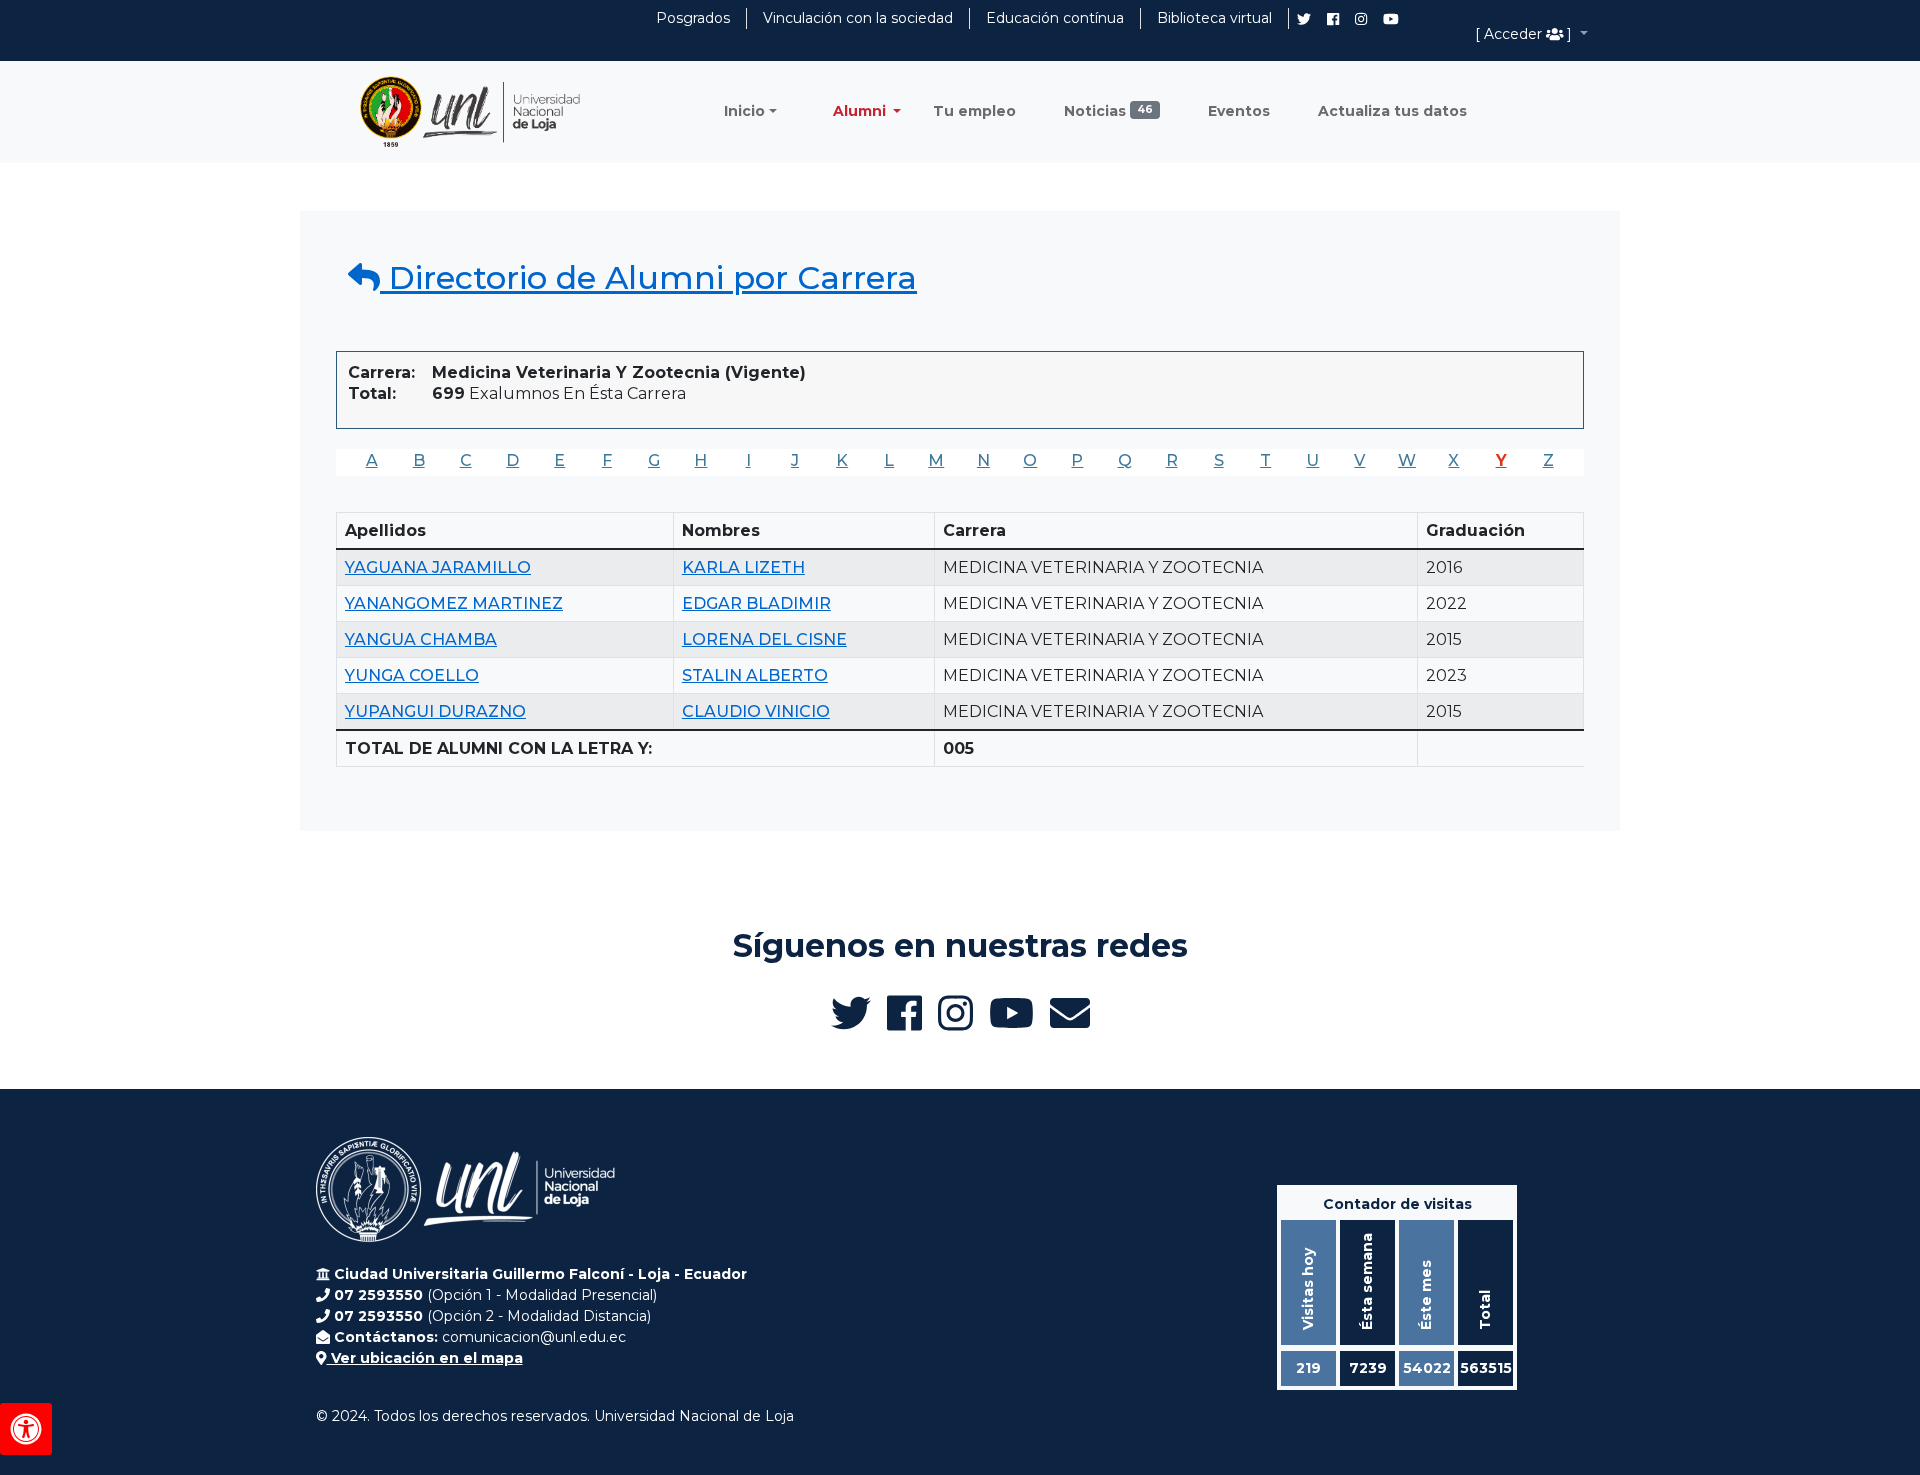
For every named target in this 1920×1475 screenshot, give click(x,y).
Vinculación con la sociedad (858, 18)
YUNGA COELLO (412, 675)
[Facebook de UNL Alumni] (1333, 19)
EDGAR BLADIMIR (756, 603)
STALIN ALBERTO (755, 675)
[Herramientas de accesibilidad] (26, 1429)
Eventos (1239, 111)
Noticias (1108, 111)
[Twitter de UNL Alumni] (1304, 21)
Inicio (744, 111)
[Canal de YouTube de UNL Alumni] (1391, 19)
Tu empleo (974, 111)
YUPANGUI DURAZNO (435, 711)
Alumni (861, 111)
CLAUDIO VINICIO (756, 711)
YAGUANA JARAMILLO (438, 567)
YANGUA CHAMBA (421, 639)
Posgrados (693, 18)
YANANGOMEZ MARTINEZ (454, 603)
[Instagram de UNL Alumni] (1361, 19)
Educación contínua (1055, 18)
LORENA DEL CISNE (764, 639)
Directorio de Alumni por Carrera (648, 277)
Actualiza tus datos (1392, 111)
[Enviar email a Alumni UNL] (1070, 1013)
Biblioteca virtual (1214, 18)
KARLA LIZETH (743, 567)
